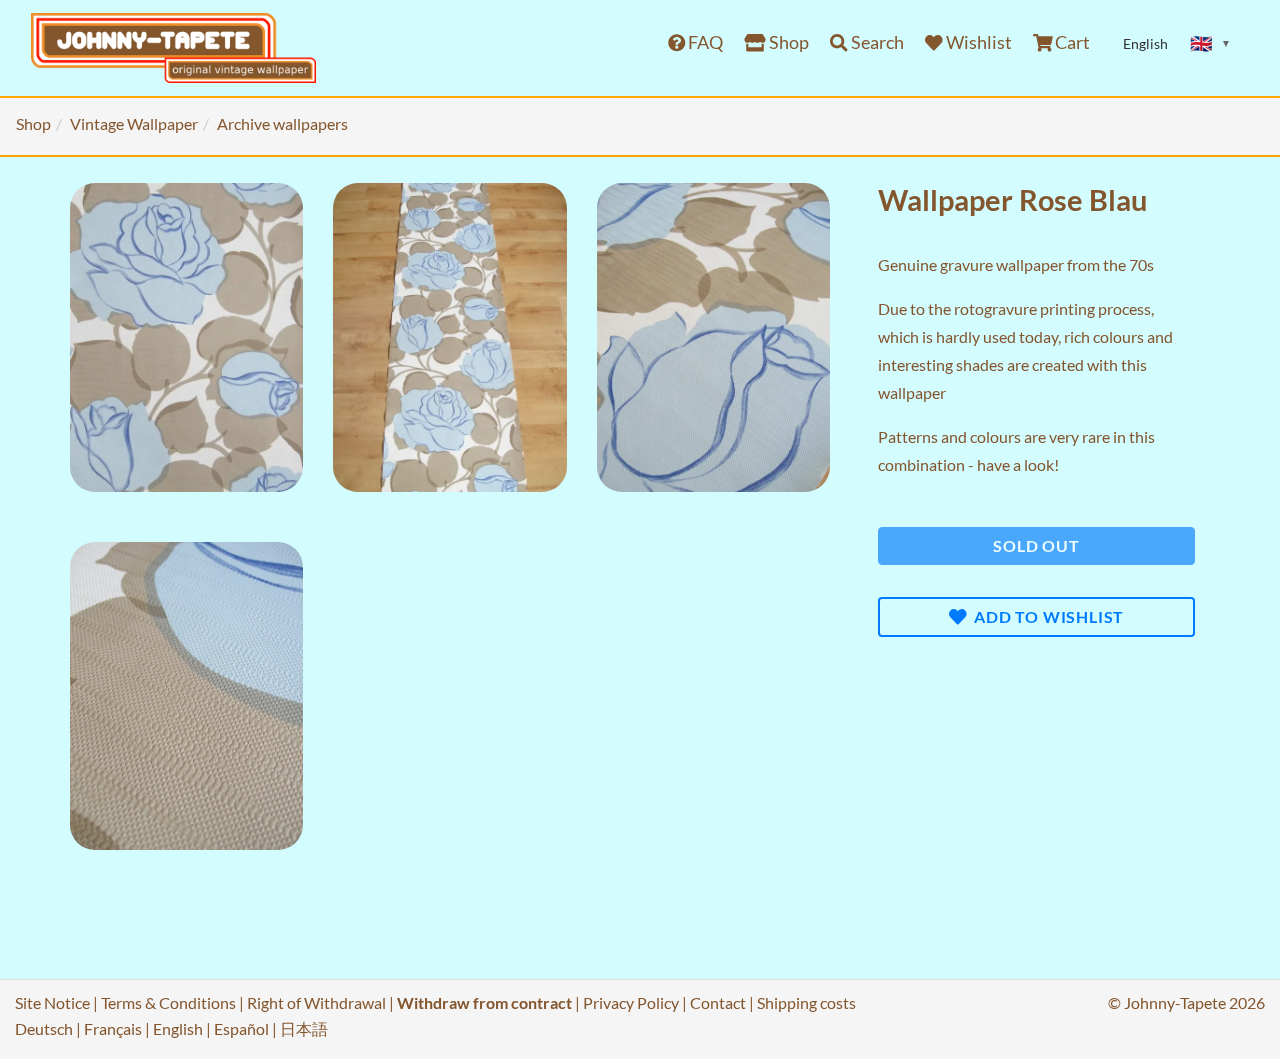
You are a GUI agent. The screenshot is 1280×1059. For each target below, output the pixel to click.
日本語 (304, 1028)
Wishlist (977, 42)
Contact (718, 1002)
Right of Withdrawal (316, 1002)
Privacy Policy (631, 1002)
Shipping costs (806, 1002)
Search (876, 42)
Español (241, 1028)
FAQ (704, 42)
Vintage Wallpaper (134, 123)
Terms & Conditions (168, 1002)
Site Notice (52, 1002)
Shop (787, 42)
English (178, 1028)
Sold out (1036, 545)
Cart (1071, 42)
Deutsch (44, 1028)
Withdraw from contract (484, 1002)
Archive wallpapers (282, 123)
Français (113, 1028)
